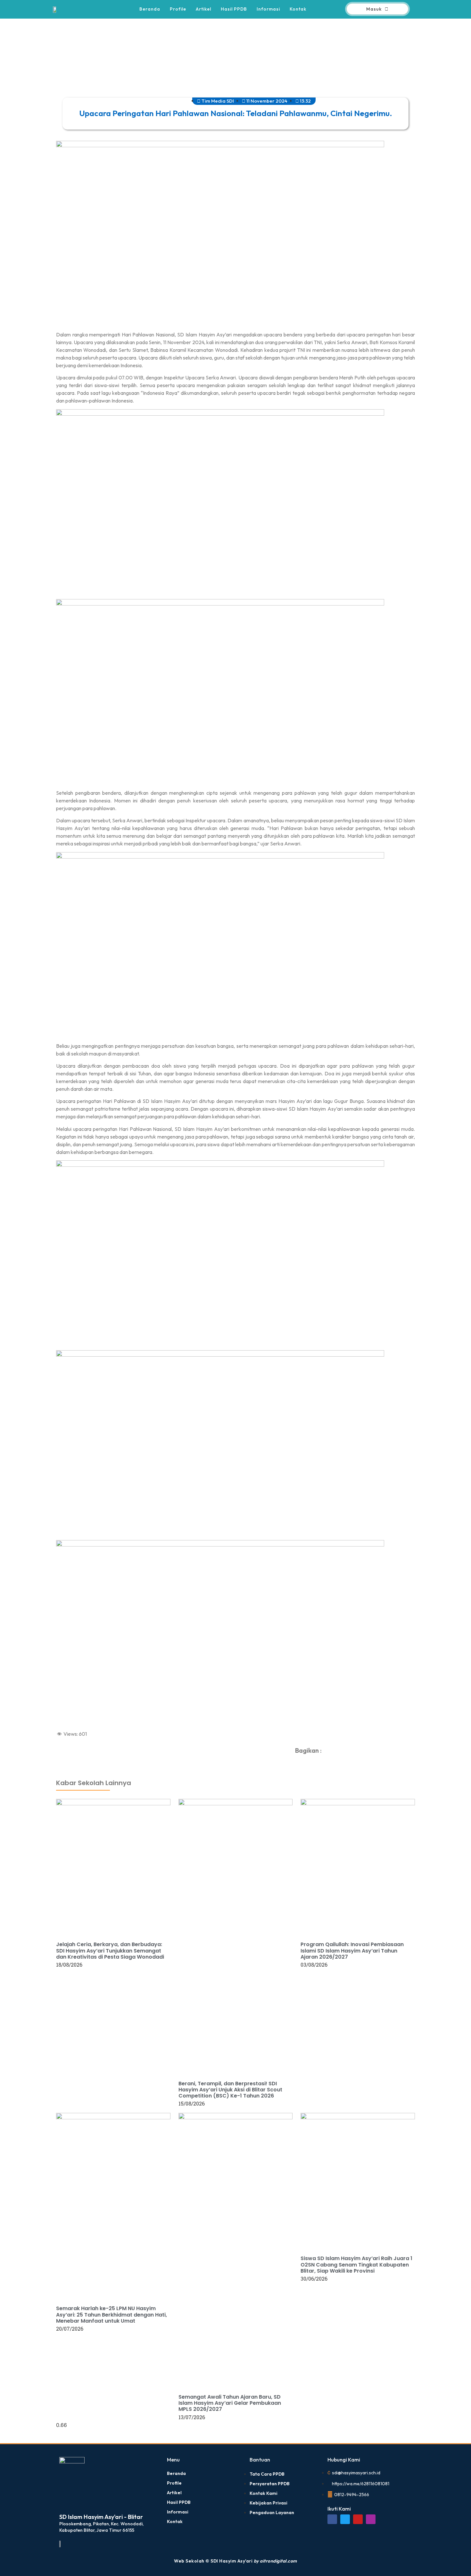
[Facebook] (332, 2519)
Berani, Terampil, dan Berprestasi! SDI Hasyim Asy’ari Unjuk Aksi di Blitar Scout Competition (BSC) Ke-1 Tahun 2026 (230, 2090)
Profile (178, 9)
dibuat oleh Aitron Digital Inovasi (67, 1760)
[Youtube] (358, 2519)
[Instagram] (371, 2519)
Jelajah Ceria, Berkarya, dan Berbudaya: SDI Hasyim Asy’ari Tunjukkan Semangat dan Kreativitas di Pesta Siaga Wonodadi (110, 1950)
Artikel (203, 9)
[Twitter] (345, 2519)
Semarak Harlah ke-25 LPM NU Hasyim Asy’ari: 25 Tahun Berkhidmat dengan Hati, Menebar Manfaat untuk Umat (112, 2314)
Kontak (298, 9)
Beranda (150, 9)
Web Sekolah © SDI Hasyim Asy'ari (235, 2561)
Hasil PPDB (234, 9)
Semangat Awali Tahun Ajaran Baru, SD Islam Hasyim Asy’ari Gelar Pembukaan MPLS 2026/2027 (230, 2403)
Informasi (268, 9)
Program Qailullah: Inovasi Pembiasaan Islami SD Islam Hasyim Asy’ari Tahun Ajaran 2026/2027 (352, 1950)
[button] (330, 1754)
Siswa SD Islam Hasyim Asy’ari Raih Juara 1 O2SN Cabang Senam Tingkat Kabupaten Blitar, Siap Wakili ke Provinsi (356, 2264)
